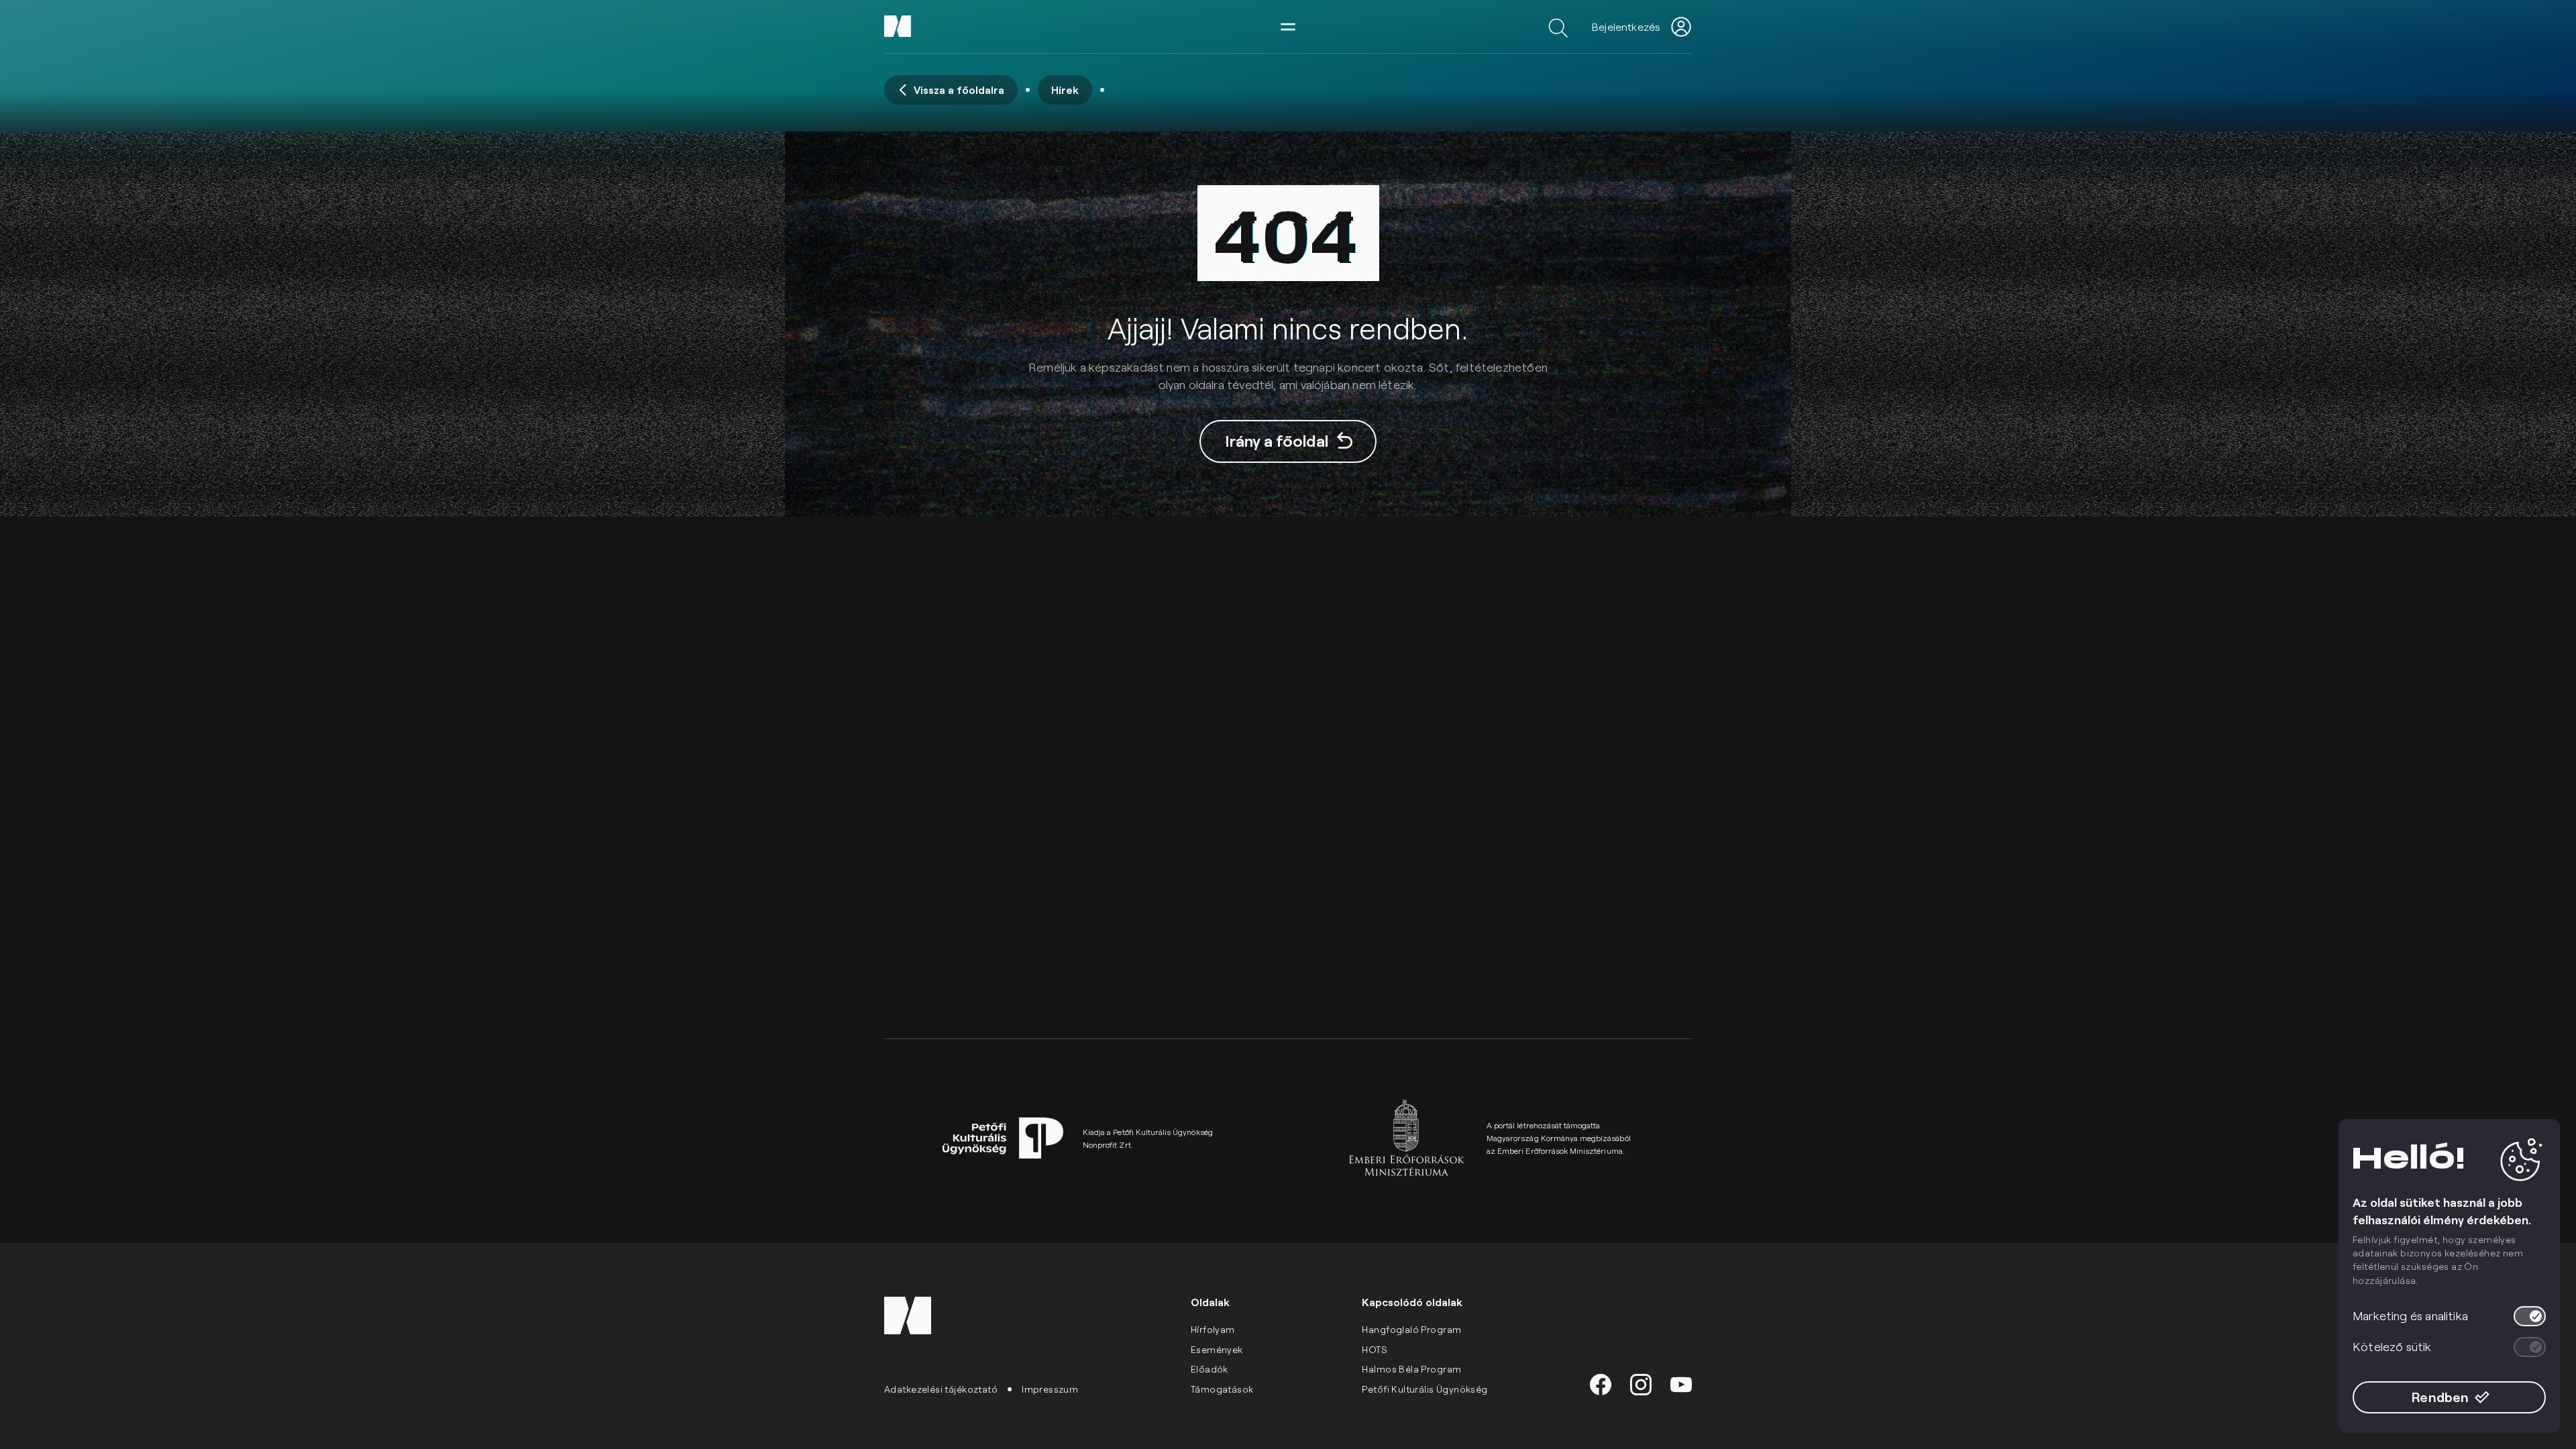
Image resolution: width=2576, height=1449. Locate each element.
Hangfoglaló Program (1411, 1329)
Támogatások (1222, 1389)
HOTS (1375, 1349)
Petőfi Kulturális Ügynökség (1425, 1389)
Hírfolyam (1213, 1329)
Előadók (1210, 1369)
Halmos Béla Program (1411, 1369)
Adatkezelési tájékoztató (941, 1389)
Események (1217, 1349)
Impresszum (1050, 1389)
